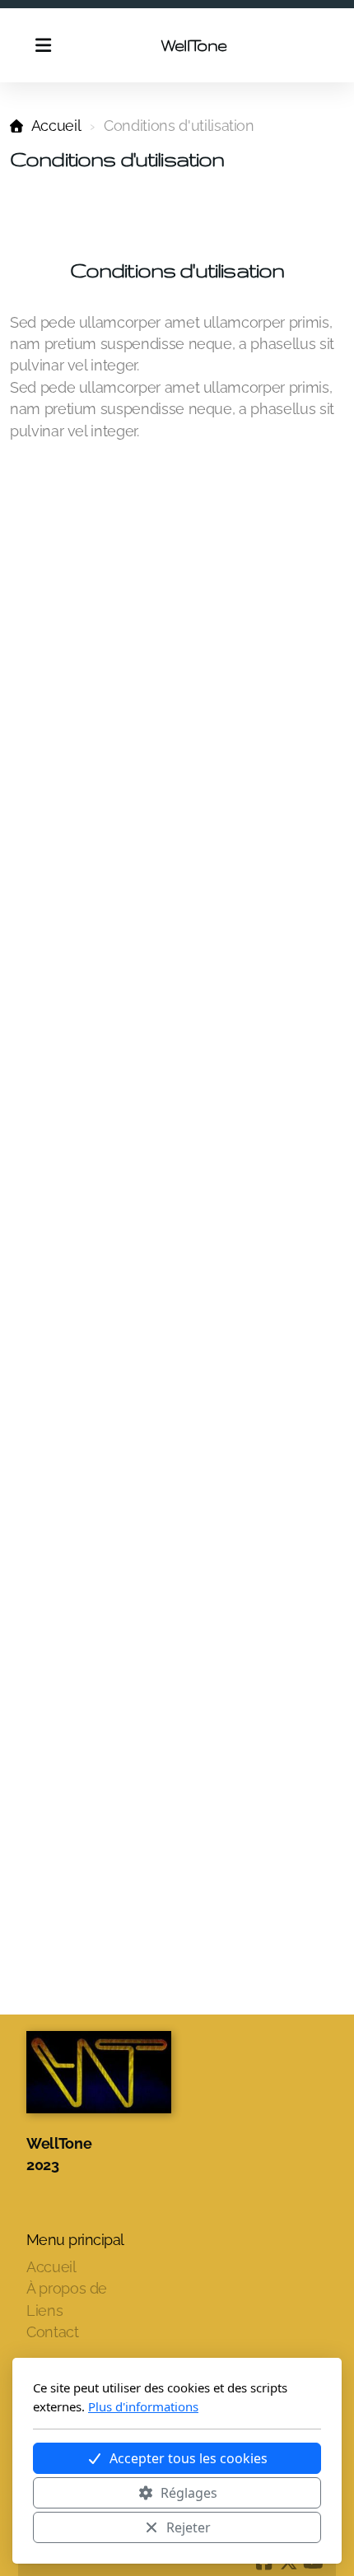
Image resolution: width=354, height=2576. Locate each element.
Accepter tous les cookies (189, 2458)
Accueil (56, 126)
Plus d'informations (143, 2406)
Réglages (189, 2493)
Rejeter (189, 2527)
